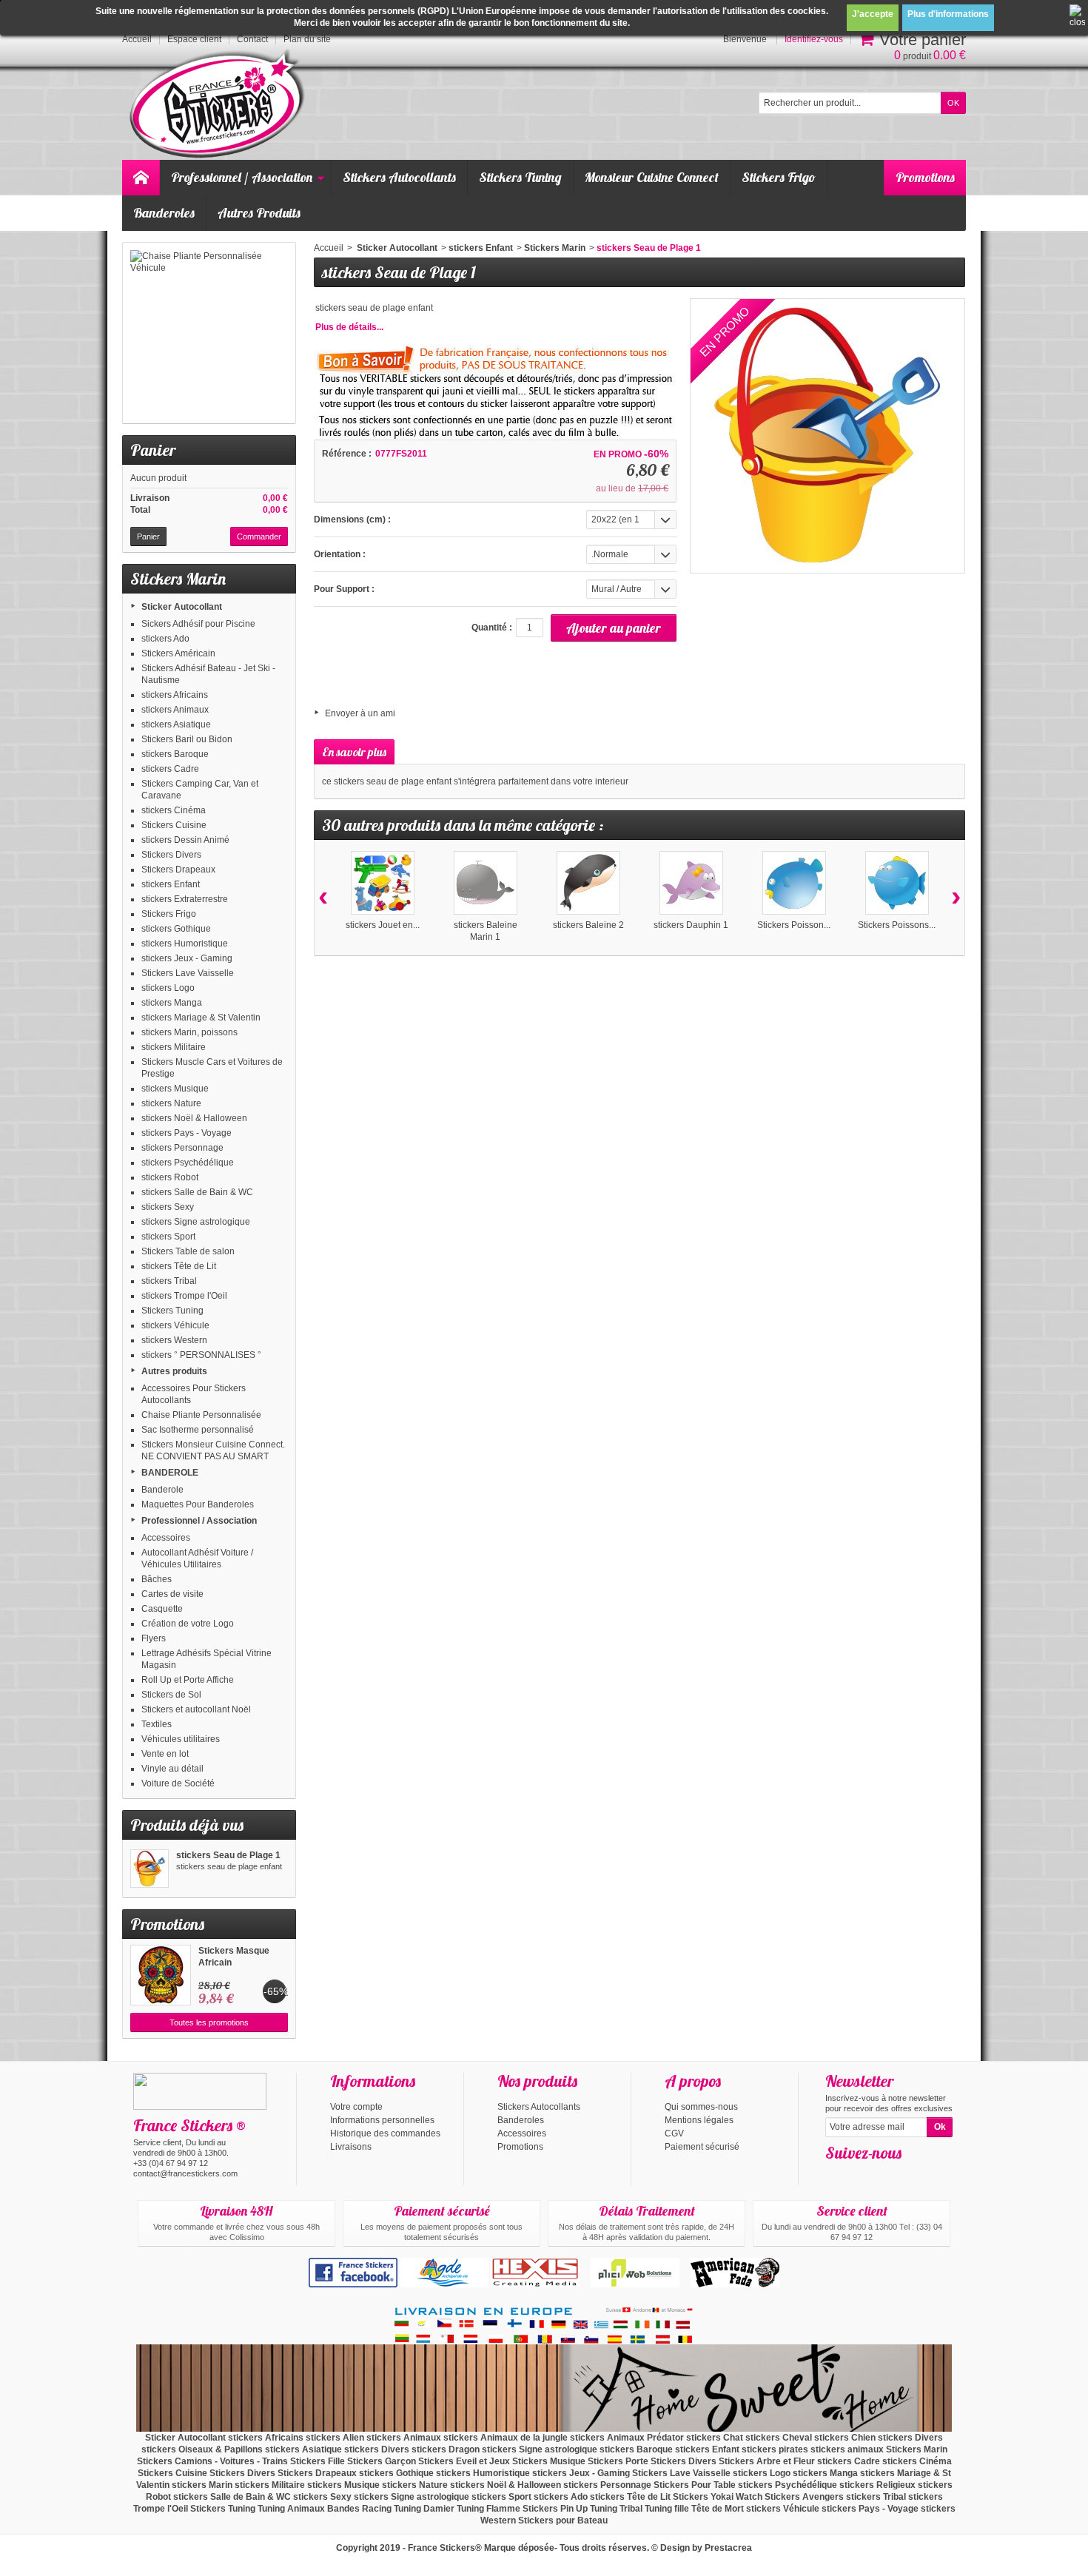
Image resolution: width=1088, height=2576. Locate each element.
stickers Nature (171, 1103)
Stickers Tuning (520, 177)
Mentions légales (699, 2120)
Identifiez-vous (814, 39)
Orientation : (340, 554)
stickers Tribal (169, 1281)
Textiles (157, 1724)
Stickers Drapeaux (178, 870)
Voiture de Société (178, 1783)
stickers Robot (170, 1177)
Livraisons (351, 2147)
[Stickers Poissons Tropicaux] (897, 883)
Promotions (925, 177)
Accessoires (166, 1538)
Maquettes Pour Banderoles (198, 1504)
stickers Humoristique (185, 944)
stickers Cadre (170, 769)
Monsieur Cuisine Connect (652, 177)
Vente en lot (165, 1754)
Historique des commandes (385, 2133)
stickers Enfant (171, 884)
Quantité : (492, 628)
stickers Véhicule (175, 1325)
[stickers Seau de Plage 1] (150, 1869)
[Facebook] (836, 2175)
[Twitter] (860, 2175)
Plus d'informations (948, 14)
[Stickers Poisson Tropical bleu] (794, 883)
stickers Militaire (174, 1047)
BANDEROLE (170, 1473)
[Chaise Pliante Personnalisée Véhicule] (209, 333)
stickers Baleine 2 (588, 925)
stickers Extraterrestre (185, 899)
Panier (153, 450)
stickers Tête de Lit (179, 1266)
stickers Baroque (175, 754)
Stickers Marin (555, 248)
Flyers (154, 1638)
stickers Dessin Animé (185, 840)
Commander (259, 537)
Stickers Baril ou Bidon (187, 739)
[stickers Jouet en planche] (383, 883)
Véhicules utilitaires (181, 1739)
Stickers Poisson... (794, 925)
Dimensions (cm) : (352, 519)
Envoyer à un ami (360, 713)
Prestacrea (728, 2548)
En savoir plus (354, 752)
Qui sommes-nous (701, 2107)
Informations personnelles (382, 2120)
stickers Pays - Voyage (187, 1133)
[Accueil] (141, 178)
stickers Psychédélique (188, 1163)
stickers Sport (168, 1237)
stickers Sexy (168, 1207)
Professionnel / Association (242, 177)
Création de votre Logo (188, 1624)
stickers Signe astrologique (196, 1222)
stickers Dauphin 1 (691, 925)
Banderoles (164, 213)
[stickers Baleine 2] (588, 883)
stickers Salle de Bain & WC (197, 1192)
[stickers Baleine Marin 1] (486, 883)
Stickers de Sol (171, 1695)
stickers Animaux (175, 710)
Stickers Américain (178, 653)
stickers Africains (175, 695)
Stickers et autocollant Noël (196, 1709)
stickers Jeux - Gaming (187, 958)
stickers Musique (175, 1089)
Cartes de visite (172, 1594)
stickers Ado (165, 639)
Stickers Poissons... (897, 925)
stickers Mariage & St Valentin (201, 1018)
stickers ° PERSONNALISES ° (201, 1355)
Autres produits (174, 1371)
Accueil (329, 248)
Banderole (162, 1490)
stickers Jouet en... (383, 925)
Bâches (157, 1579)
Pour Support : (344, 589)
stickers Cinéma (174, 810)
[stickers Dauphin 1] (691, 883)
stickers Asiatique (176, 724)
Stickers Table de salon (188, 1251)
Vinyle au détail (172, 1769)
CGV (674, 2133)
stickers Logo (168, 988)
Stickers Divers (171, 855)
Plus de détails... (349, 327)
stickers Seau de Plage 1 (228, 1855)
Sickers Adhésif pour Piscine (198, 624)
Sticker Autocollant (182, 607)
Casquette (162, 1609)
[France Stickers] (219, 105)
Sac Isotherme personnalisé (198, 1430)
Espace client (194, 39)
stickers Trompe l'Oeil (184, 1296)
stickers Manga (172, 1003)
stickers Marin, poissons (189, 1032)
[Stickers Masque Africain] (161, 1975)
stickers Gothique (176, 929)
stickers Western (174, 1340)
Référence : (347, 454)
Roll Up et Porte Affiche (188, 1680)
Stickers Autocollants (399, 177)
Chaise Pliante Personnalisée (201, 1415)
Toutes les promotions (209, 2022)
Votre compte (356, 2107)
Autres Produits (259, 213)
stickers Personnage (182, 1148)
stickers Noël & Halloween (194, 1118)
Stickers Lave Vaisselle (188, 973)
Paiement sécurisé (702, 2147)
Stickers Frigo (779, 177)
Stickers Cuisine (174, 825)
